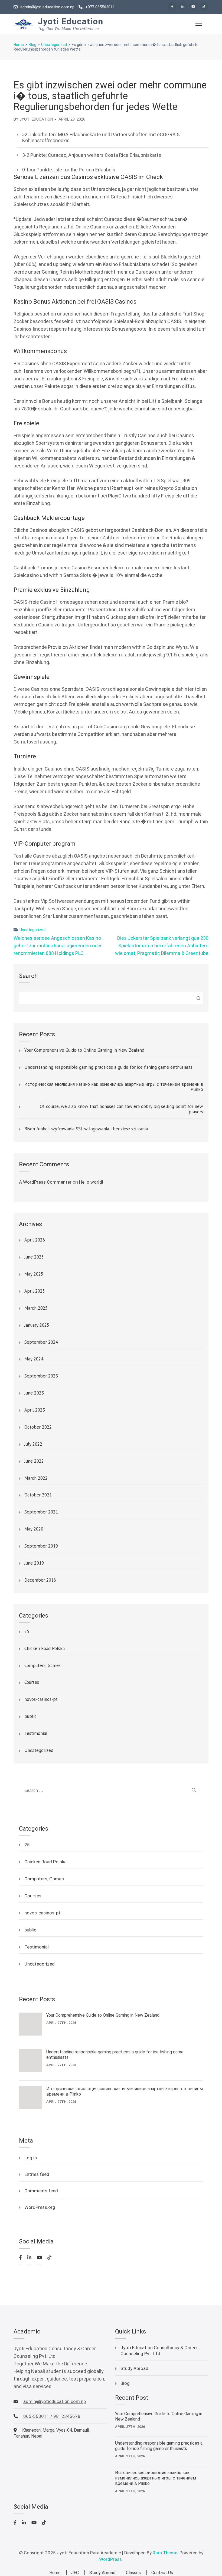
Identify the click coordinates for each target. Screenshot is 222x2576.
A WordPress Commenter (45, 1182)
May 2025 (34, 1274)
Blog (125, 2383)
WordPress (110, 2559)
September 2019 (41, 1546)
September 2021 (41, 1512)
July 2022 (33, 1444)
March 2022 (36, 1478)
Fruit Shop (193, 314)
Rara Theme (165, 2553)
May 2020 (34, 1529)
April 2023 (35, 1410)
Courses (32, 1682)
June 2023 (34, 1393)
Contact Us (162, 2573)
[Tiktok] (204, 6)
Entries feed (37, 2174)
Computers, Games (43, 1666)
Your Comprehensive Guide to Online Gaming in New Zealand (84, 1050)
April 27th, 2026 (61, 2023)
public (30, 1717)
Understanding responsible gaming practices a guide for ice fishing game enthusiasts (108, 1067)
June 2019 (34, 1563)
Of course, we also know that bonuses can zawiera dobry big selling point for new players (121, 1109)
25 (27, 1632)
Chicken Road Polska (45, 1649)
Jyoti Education (71, 21)
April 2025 (35, 1291)
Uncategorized (32, 930)
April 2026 (35, 1240)
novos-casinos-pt (41, 1699)
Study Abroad (134, 2368)
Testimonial (36, 1734)
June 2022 (34, 1461)
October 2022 (38, 1427)
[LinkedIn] (183, 6)
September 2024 (41, 1342)
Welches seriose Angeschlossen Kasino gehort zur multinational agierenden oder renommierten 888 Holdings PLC (58, 946)
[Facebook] (172, 6)
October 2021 (38, 1495)
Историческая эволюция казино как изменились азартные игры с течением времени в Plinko (114, 1087)
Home (55, 2573)
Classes (133, 2573)
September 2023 (41, 1376)
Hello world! (91, 1182)
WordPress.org (40, 2207)
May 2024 (34, 1359)
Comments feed (41, 2191)
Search (28, 976)
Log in (31, 2158)
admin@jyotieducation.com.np (47, 7)
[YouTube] (193, 6)
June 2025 (34, 1257)
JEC (75, 2573)
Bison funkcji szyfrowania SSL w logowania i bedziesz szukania (86, 1129)
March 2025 (36, 1308)
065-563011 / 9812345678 (52, 2416)
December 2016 (40, 1580)
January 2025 (37, 1325)
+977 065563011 (100, 7)
